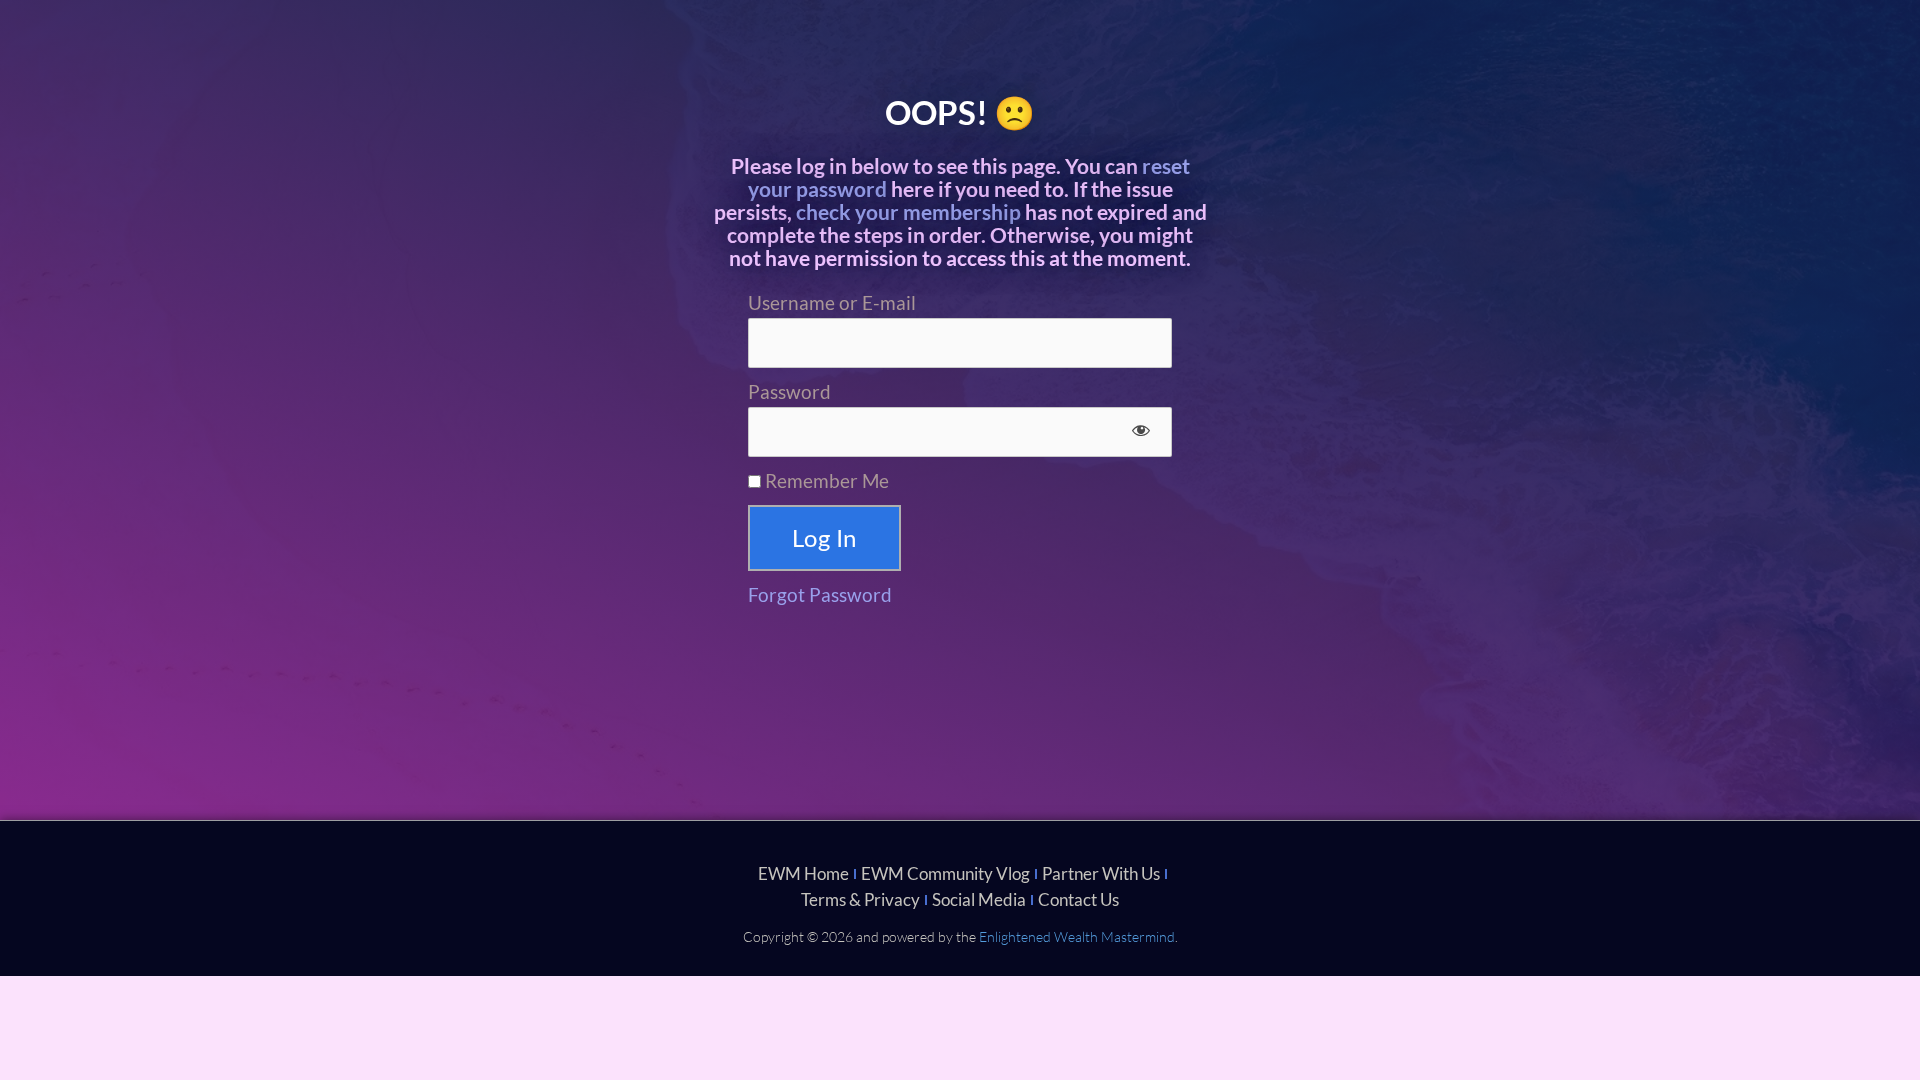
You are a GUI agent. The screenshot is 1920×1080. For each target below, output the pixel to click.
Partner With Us (1101, 873)
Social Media (979, 899)
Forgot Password (820, 594)
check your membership (908, 211)
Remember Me (825, 480)
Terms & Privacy (860, 899)
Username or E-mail (832, 302)
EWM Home (803, 873)
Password (789, 391)
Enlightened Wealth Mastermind (1077, 936)
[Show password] (1140, 432)
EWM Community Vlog (945, 873)
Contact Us (1078, 899)
